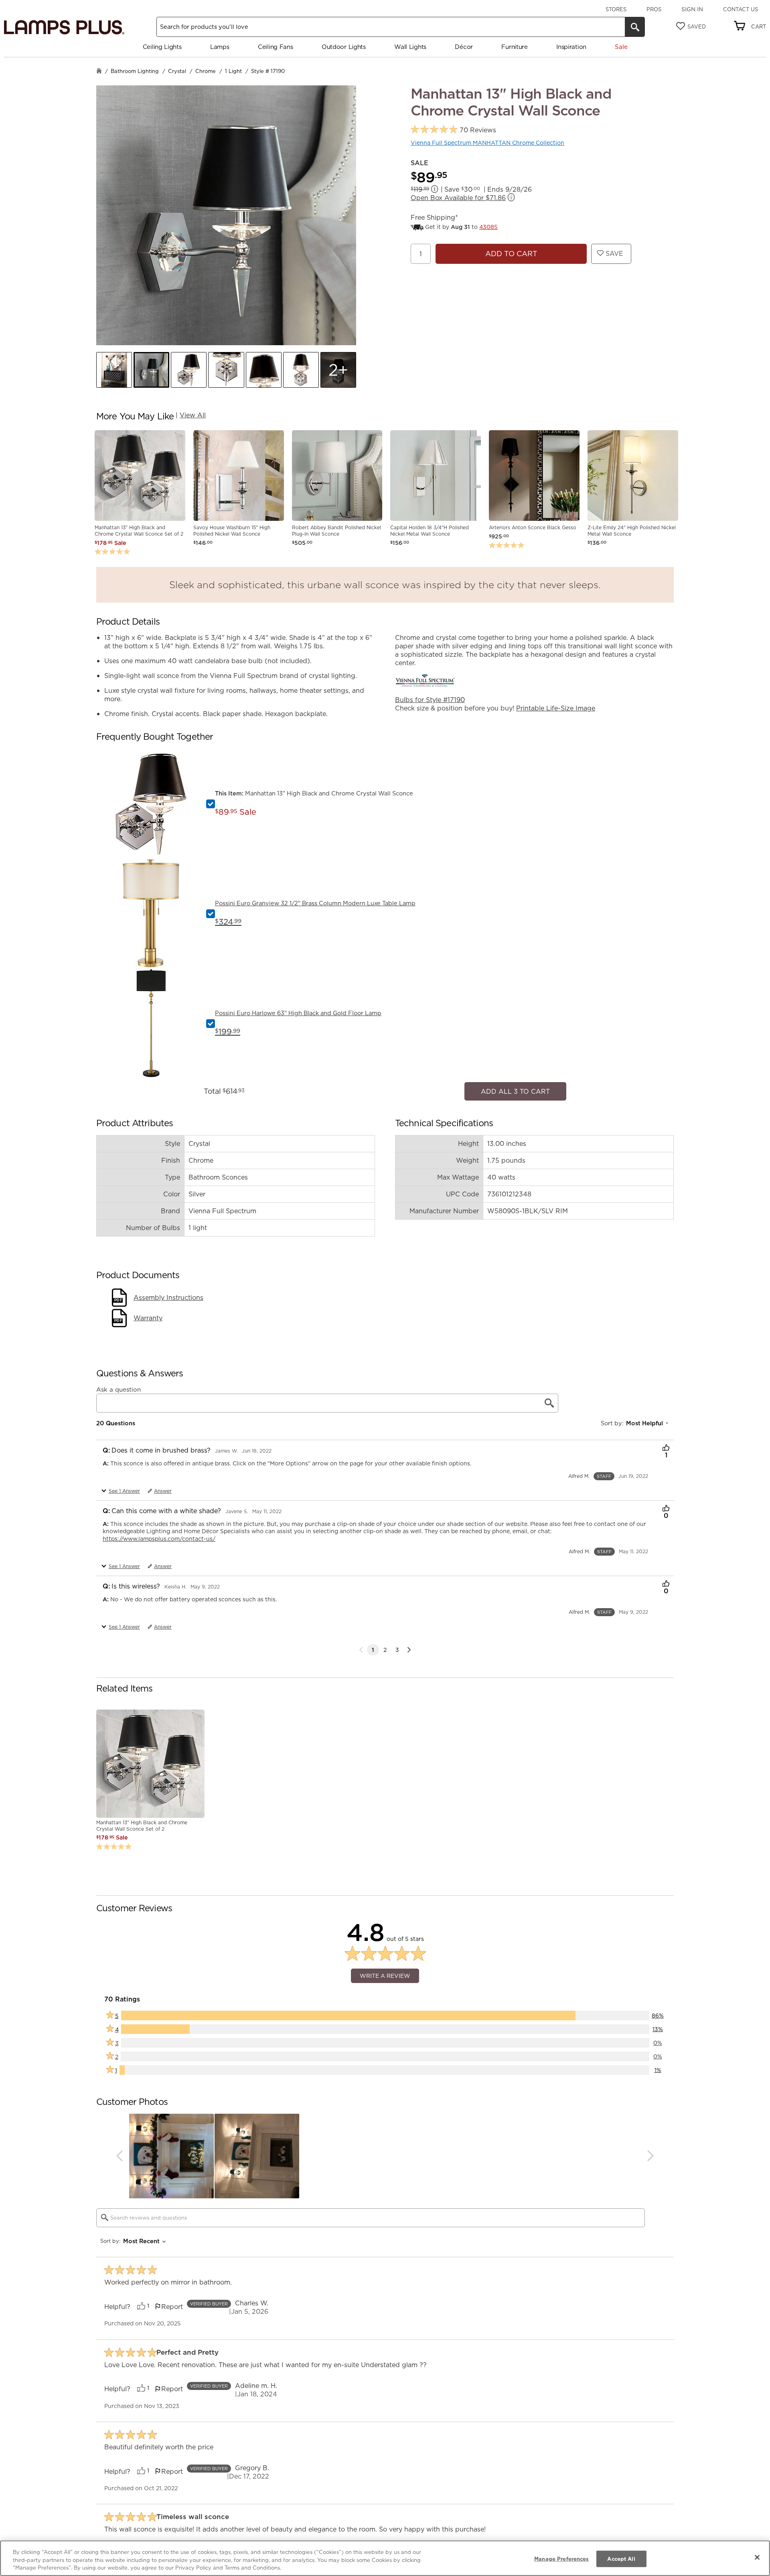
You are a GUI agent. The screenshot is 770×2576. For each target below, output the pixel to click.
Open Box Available (458, 198)
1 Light (233, 71)
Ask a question (119, 1386)
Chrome (206, 71)
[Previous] (119, 2152)
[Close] (757, 2557)
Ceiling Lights (162, 47)
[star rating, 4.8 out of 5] (434, 130)
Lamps (220, 47)
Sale (621, 47)
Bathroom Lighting (135, 71)
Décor (464, 47)
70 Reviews (478, 130)
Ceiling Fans (275, 47)
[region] (385, 2558)
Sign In (692, 9)
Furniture (514, 47)
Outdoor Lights (344, 47)
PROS (654, 9)
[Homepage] (99, 72)
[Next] (409, 1645)
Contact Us (741, 9)
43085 (488, 227)
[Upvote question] (666, 1444)
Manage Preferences (561, 2558)
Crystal (177, 71)
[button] (114, 370)
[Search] (635, 27)
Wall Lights (410, 47)
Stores (616, 9)
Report (172, 2302)
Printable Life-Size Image (556, 708)
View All (193, 415)
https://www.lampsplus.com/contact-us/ (159, 1534)
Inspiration (571, 47)
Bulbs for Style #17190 (430, 700)
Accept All (621, 2558)
